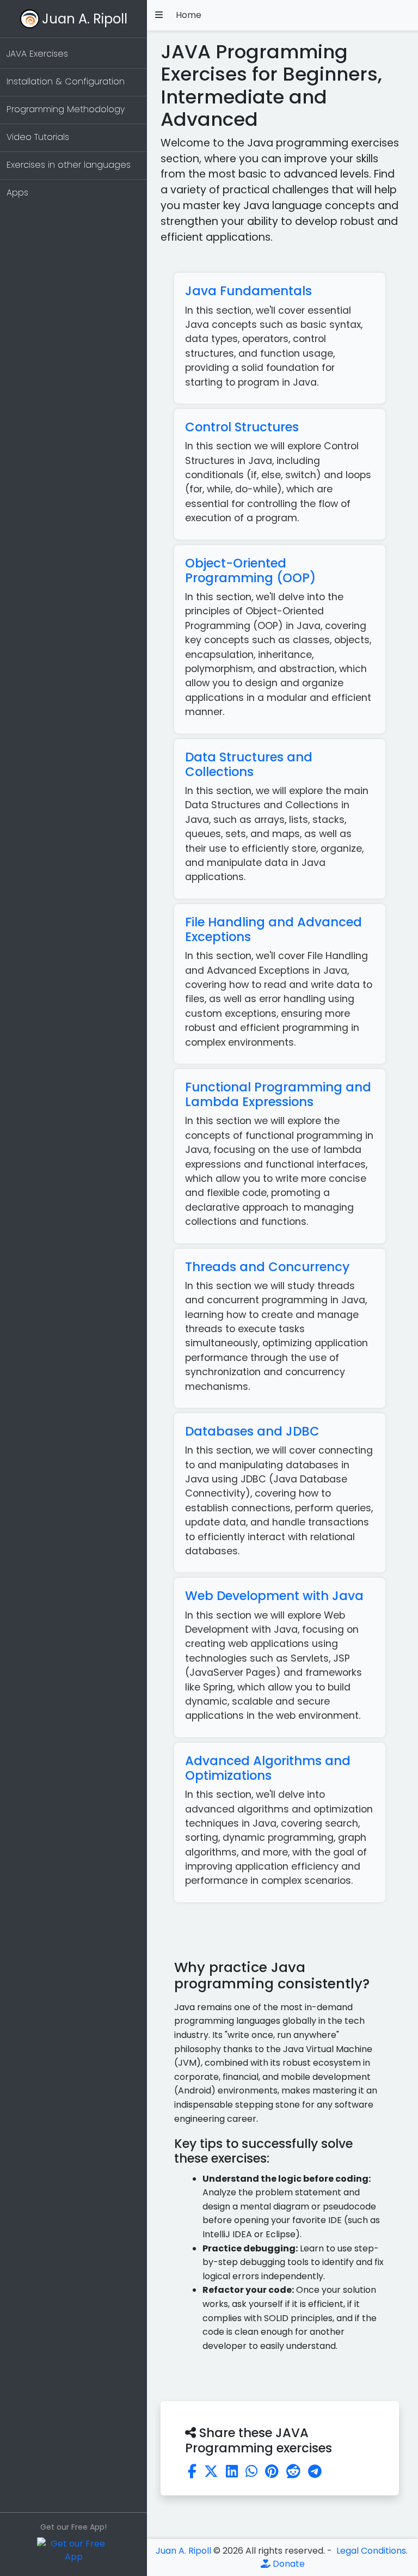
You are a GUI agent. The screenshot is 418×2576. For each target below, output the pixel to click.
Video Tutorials (38, 137)
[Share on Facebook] (192, 2471)
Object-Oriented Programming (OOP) (250, 570)
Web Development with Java (274, 1596)
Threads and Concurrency (267, 1267)
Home (189, 15)
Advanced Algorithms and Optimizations (268, 1768)
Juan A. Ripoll (85, 19)
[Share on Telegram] (315, 2471)
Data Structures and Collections (249, 764)
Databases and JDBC (252, 1431)
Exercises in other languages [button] (69, 165)
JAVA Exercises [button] (37, 54)
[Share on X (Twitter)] (211, 2471)
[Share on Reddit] (293, 2471)
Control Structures (242, 427)
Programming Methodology (66, 109)
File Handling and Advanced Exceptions (273, 929)
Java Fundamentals (248, 291)
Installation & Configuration (66, 81)
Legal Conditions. (371, 2551)
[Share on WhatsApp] (251, 2471)
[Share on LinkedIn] (232, 2471)
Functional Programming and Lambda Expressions (278, 1094)
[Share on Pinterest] (272, 2471)
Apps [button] (17, 193)
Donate (288, 2564)
